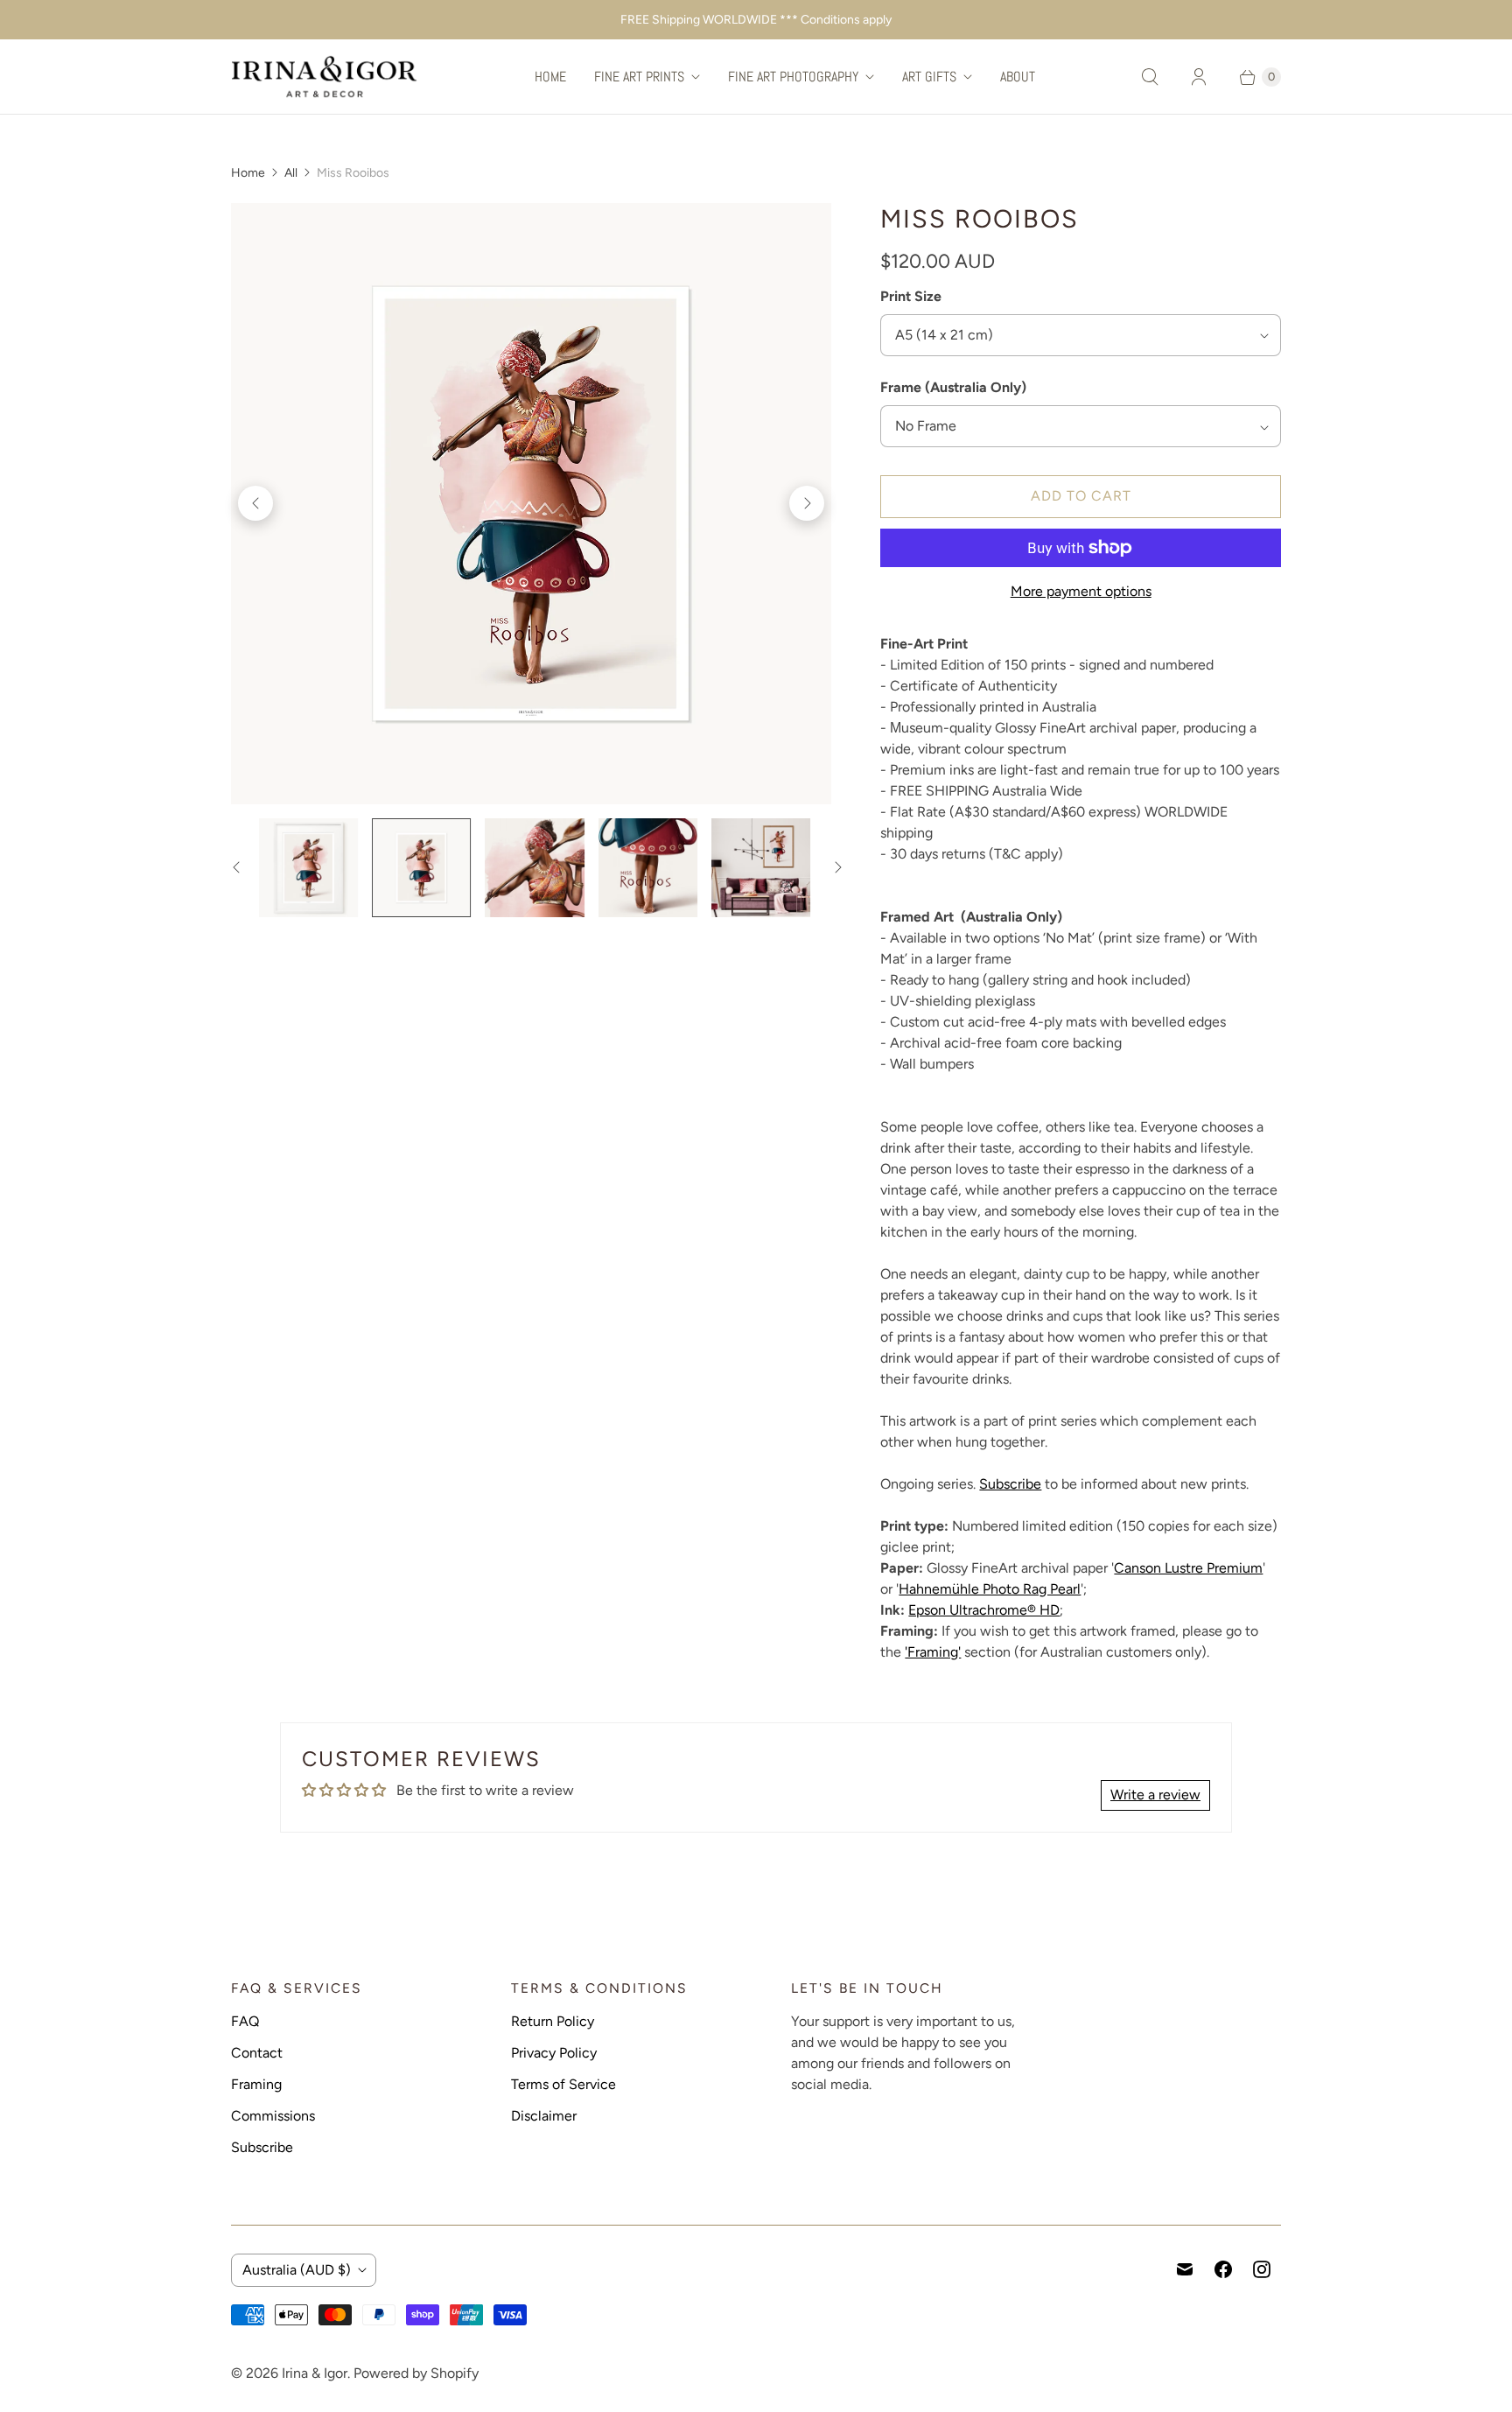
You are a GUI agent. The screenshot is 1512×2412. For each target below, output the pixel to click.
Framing (256, 2084)
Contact (257, 2053)
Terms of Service (563, 2084)
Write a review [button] (1155, 1795)
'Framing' (933, 1652)
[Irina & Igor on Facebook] (1223, 2269)
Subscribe (1010, 1484)
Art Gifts (929, 77)
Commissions (273, 2116)
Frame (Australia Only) (953, 387)
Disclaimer (544, 2116)
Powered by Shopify (416, 2373)
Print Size (911, 296)
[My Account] (1199, 77)
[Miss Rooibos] (531, 503)
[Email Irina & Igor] (1185, 2269)
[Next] (807, 503)
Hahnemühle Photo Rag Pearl (990, 1589)
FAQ (245, 2021)
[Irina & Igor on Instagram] (1262, 2269)
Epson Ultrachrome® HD (984, 1610)
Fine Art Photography (793, 77)
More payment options (1081, 591)
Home (550, 77)
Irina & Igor (315, 2373)
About (1018, 77)
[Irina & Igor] (325, 77)
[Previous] (255, 503)
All (291, 173)
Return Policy (553, 2021)
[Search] (1150, 77)
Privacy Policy (554, 2053)
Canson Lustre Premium (1188, 1568)
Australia (297, 2270)
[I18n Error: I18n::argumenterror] (308, 868)
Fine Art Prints (639, 77)
